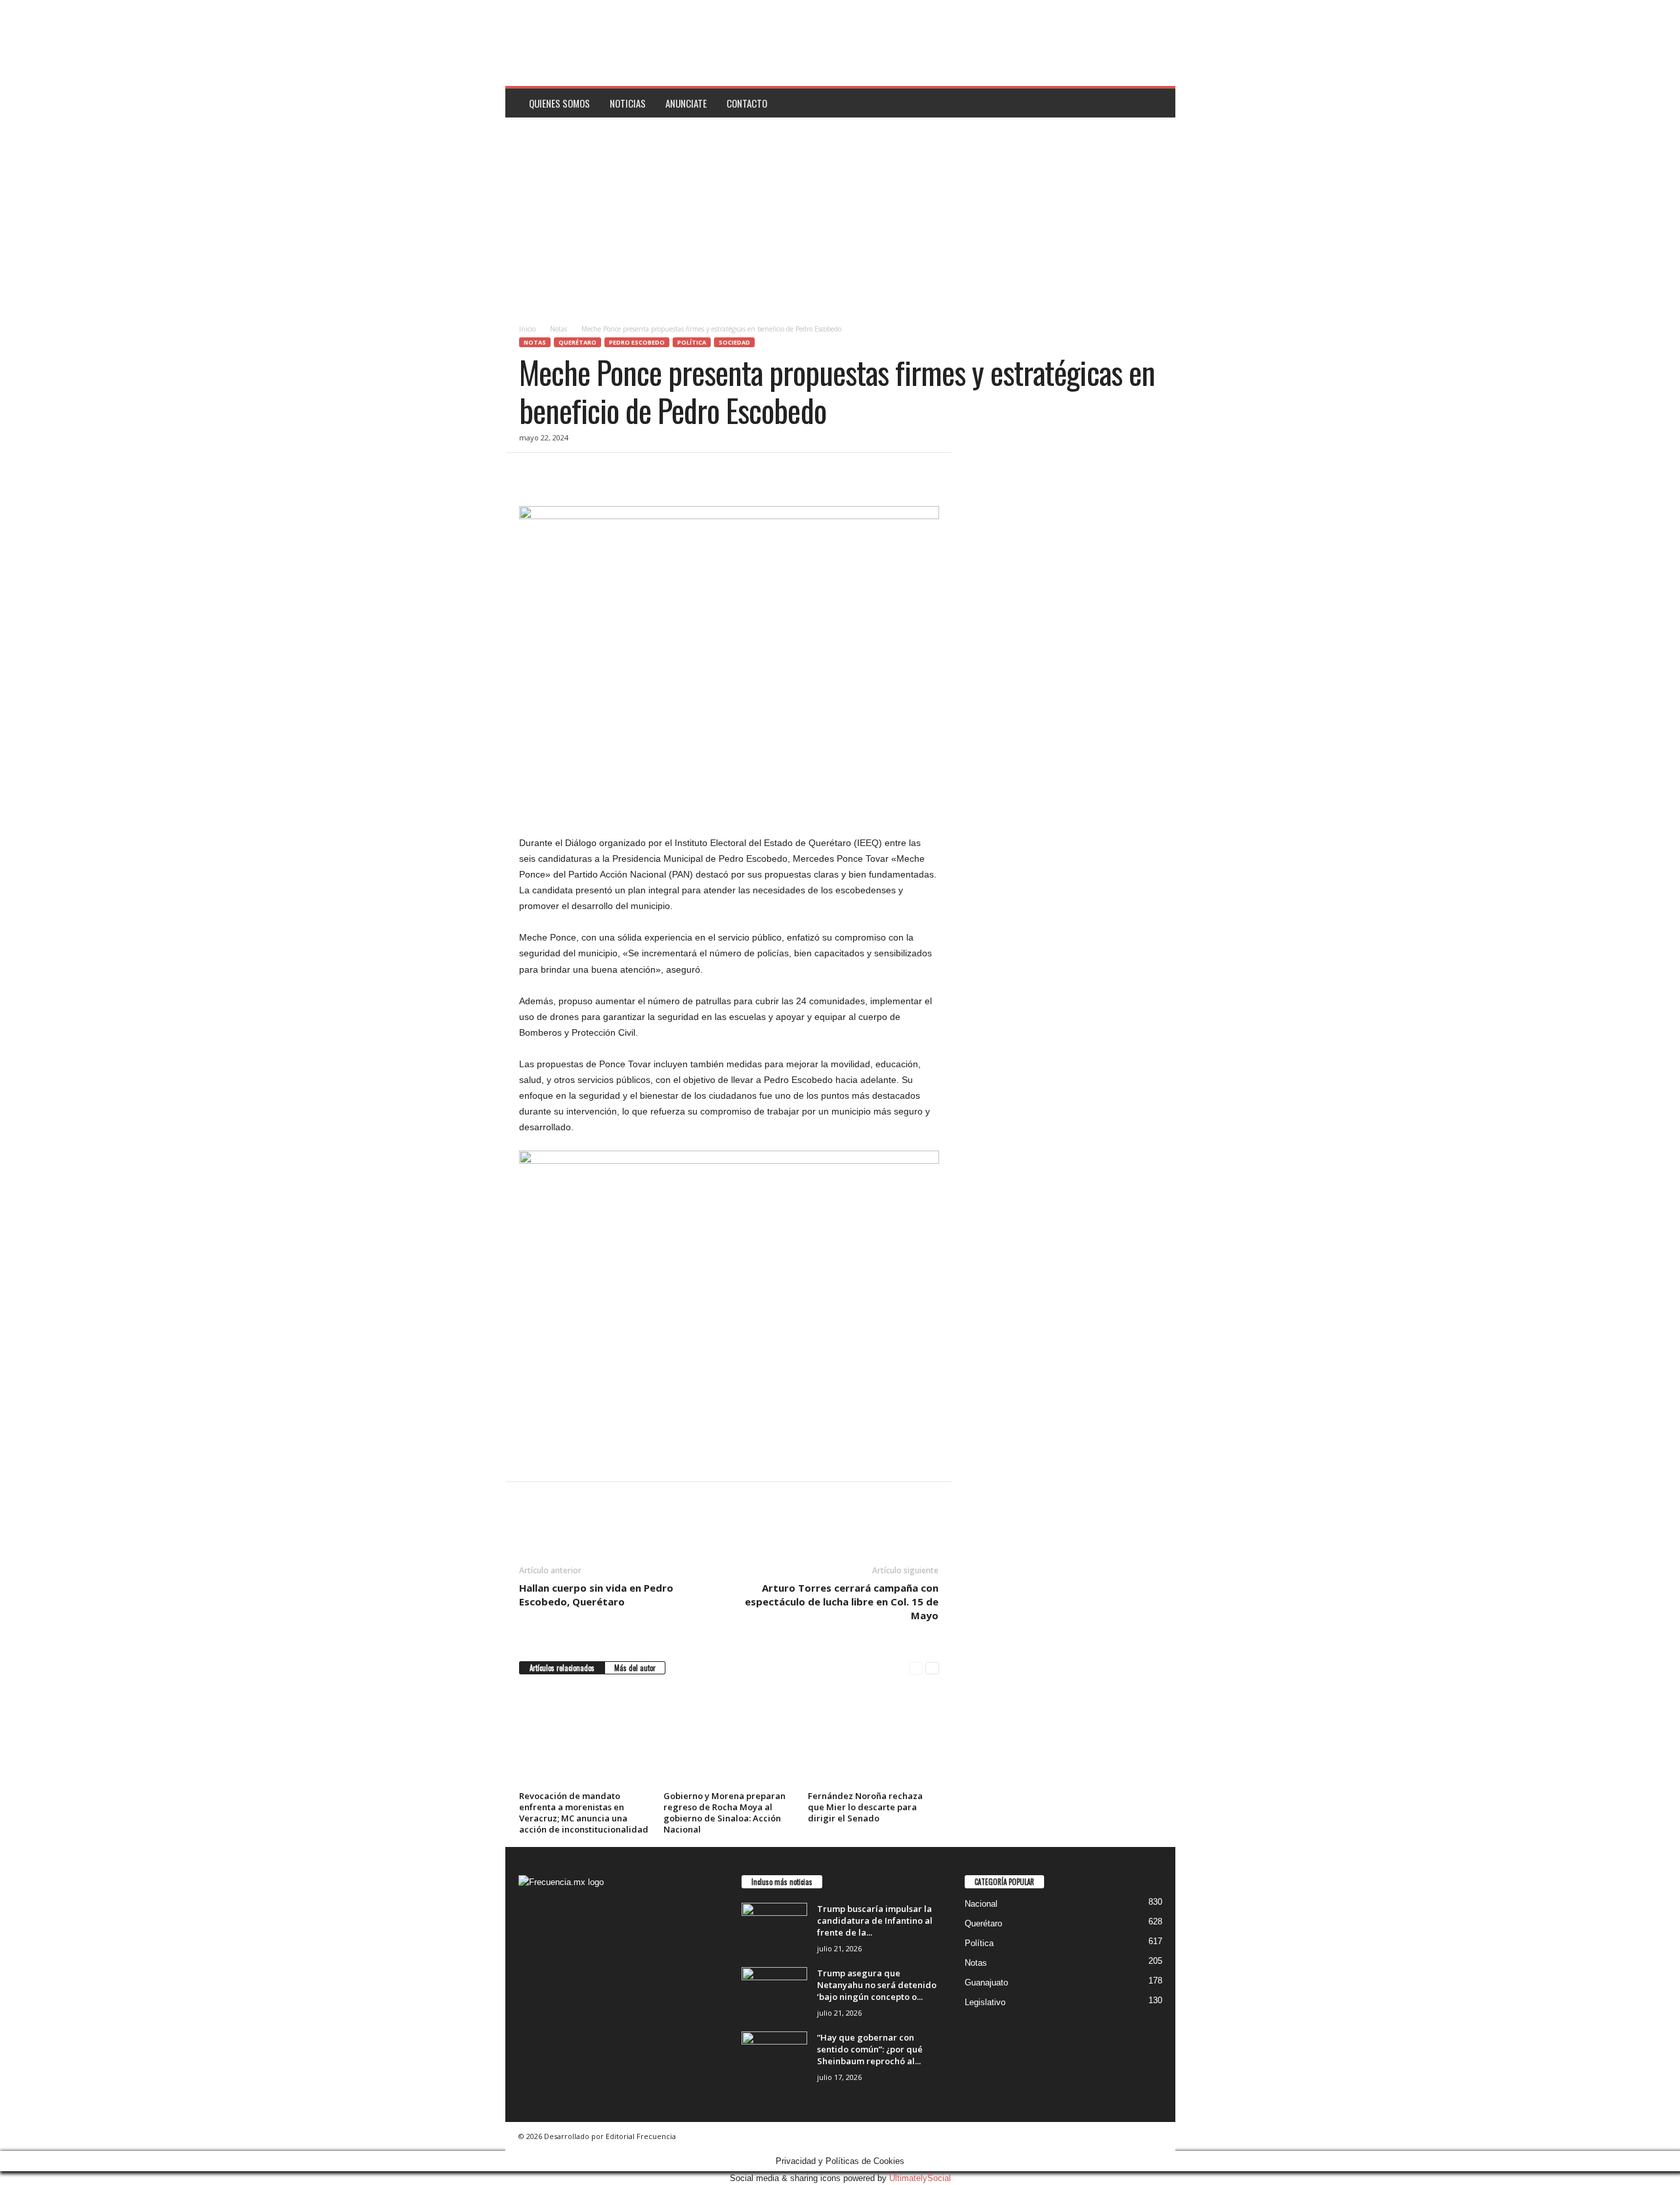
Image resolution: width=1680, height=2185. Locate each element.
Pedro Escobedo (637, 342)
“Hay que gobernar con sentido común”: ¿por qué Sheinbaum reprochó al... (870, 2049)
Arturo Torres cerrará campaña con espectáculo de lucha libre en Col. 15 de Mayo (842, 1602)
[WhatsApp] (623, 473)
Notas (558, 329)
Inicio (527, 329)
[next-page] (932, 1668)
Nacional (981, 1904)
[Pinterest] (593, 473)
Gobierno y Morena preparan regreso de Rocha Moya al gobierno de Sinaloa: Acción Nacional (724, 1813)
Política (692, 342)
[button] (1156, 103)
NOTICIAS (628, 103)
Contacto (747, 103)
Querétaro (577, 342)
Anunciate (686, 103)
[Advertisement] (840, 216)
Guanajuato (986, 1983)
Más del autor (635, 1668)
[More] (654, 473)
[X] (562, 473)
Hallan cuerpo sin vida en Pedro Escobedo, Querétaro (596, 1595)
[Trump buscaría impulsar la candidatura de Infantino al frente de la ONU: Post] (774, 1927)
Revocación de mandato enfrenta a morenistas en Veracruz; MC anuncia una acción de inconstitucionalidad (584, 1813)
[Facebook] (532, 473)
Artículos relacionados (562, 1668)
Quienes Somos (559, 103)
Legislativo (985, 2002)
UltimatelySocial (920, 2178)
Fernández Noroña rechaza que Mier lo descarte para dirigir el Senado (865, 1807)
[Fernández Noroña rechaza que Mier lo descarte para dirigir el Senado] (873, 1737)
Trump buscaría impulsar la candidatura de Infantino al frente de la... (875, 1920)
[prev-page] (916, 1668)
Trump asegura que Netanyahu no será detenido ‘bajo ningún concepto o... (877, 1985)
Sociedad (734, 342)
